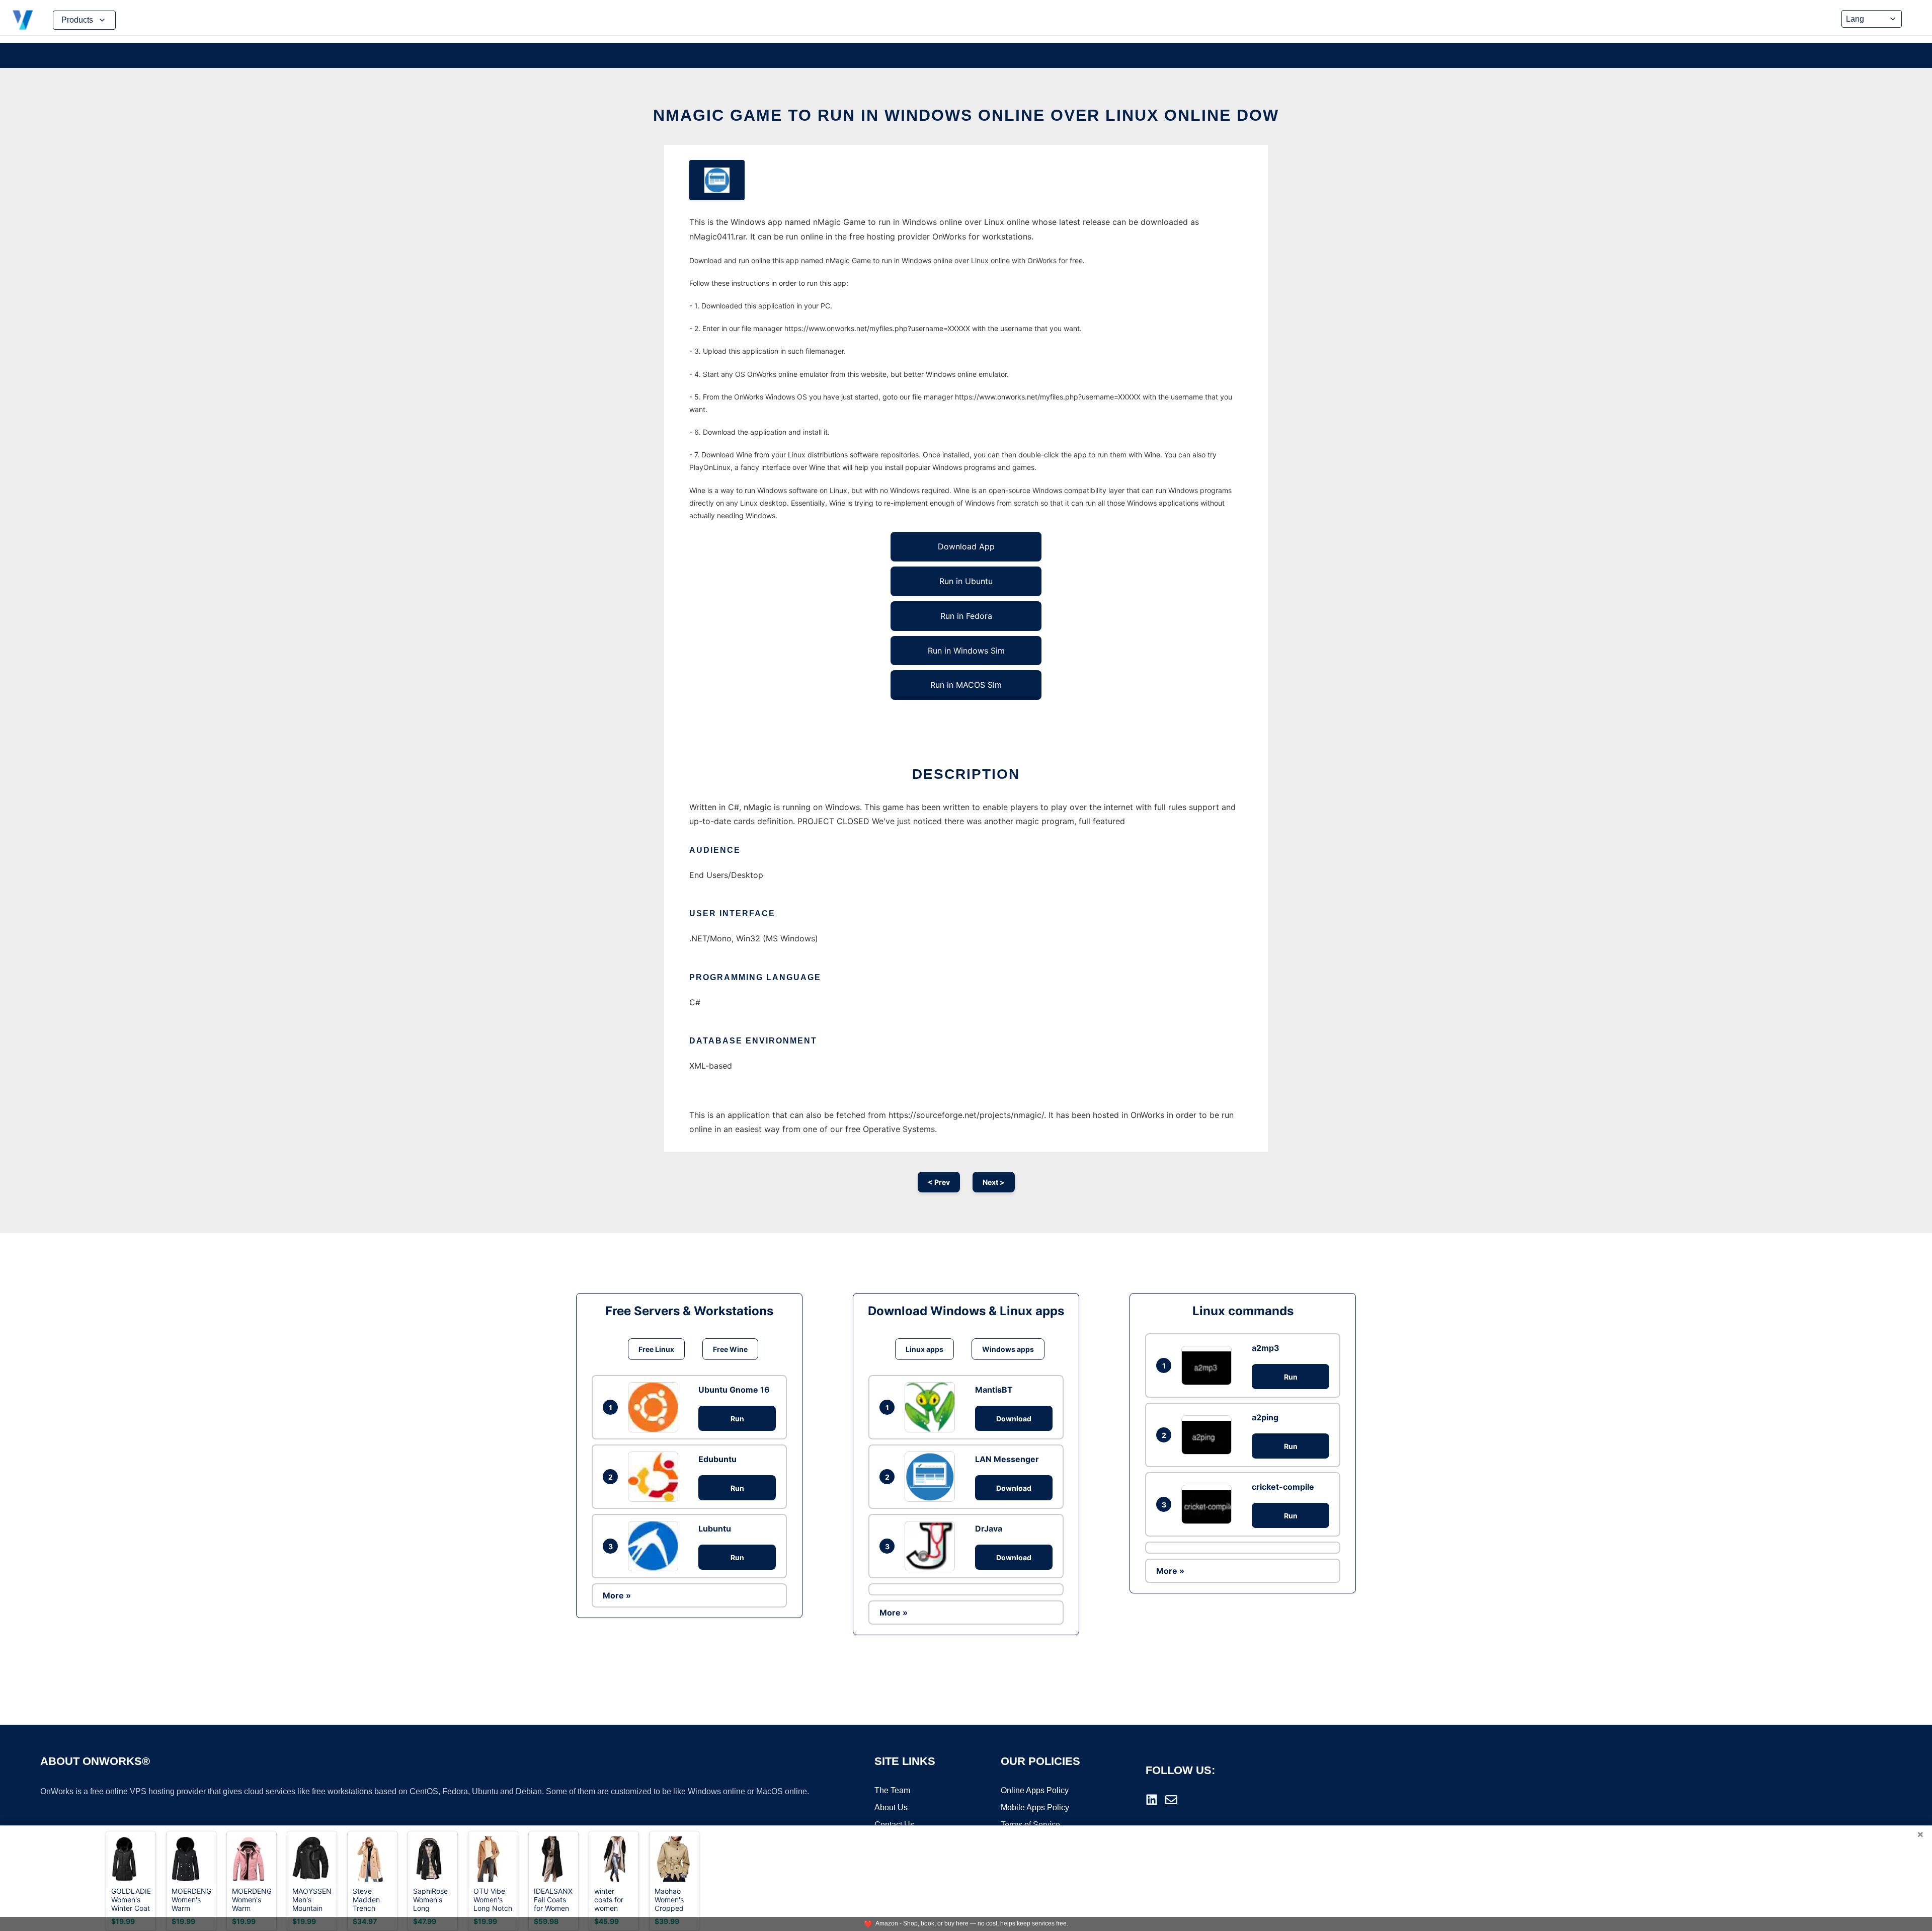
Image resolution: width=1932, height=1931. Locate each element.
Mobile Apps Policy (1035, 1807)
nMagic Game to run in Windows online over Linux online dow (966, 115)
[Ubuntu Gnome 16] (656, 1407)
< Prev (939, 1182)
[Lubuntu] (656, 1546)
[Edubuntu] (656, 1477)
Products (77, 20)
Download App (966, 546)
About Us (891, 1807)
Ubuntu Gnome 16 (734, 1390)
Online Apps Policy (1035, 1790)
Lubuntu (715, 1528)
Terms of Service (1030, 1825)
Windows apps (1008, 1349)
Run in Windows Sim (966, 651)
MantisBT (994, 1390)
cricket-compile (1283, 1487)
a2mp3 (1266, 1348)
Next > (994, 1182)
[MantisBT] (932, 1407)
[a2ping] (1209, 1435)
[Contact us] (1171, 1800)
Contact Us (894, 1825)
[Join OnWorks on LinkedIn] (1152, 1800)
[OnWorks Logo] (23, 20)
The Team (892, 1790)
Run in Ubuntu (966, 581)
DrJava (989, 1528)
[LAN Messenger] (932, 1477)
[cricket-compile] (1209, 1504)
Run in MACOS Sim (966, 685)
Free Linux (656, 1349)
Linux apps (924, 1349)
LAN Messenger (1007, 1459)
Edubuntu (717, 1459)
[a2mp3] (1209, 1365)
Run (737, 1419)
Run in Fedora (966, 616)
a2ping (1265, 1417)
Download (1014, 1419)
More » (617, 1595)
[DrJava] (932, 1546)
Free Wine (730, 1349)
